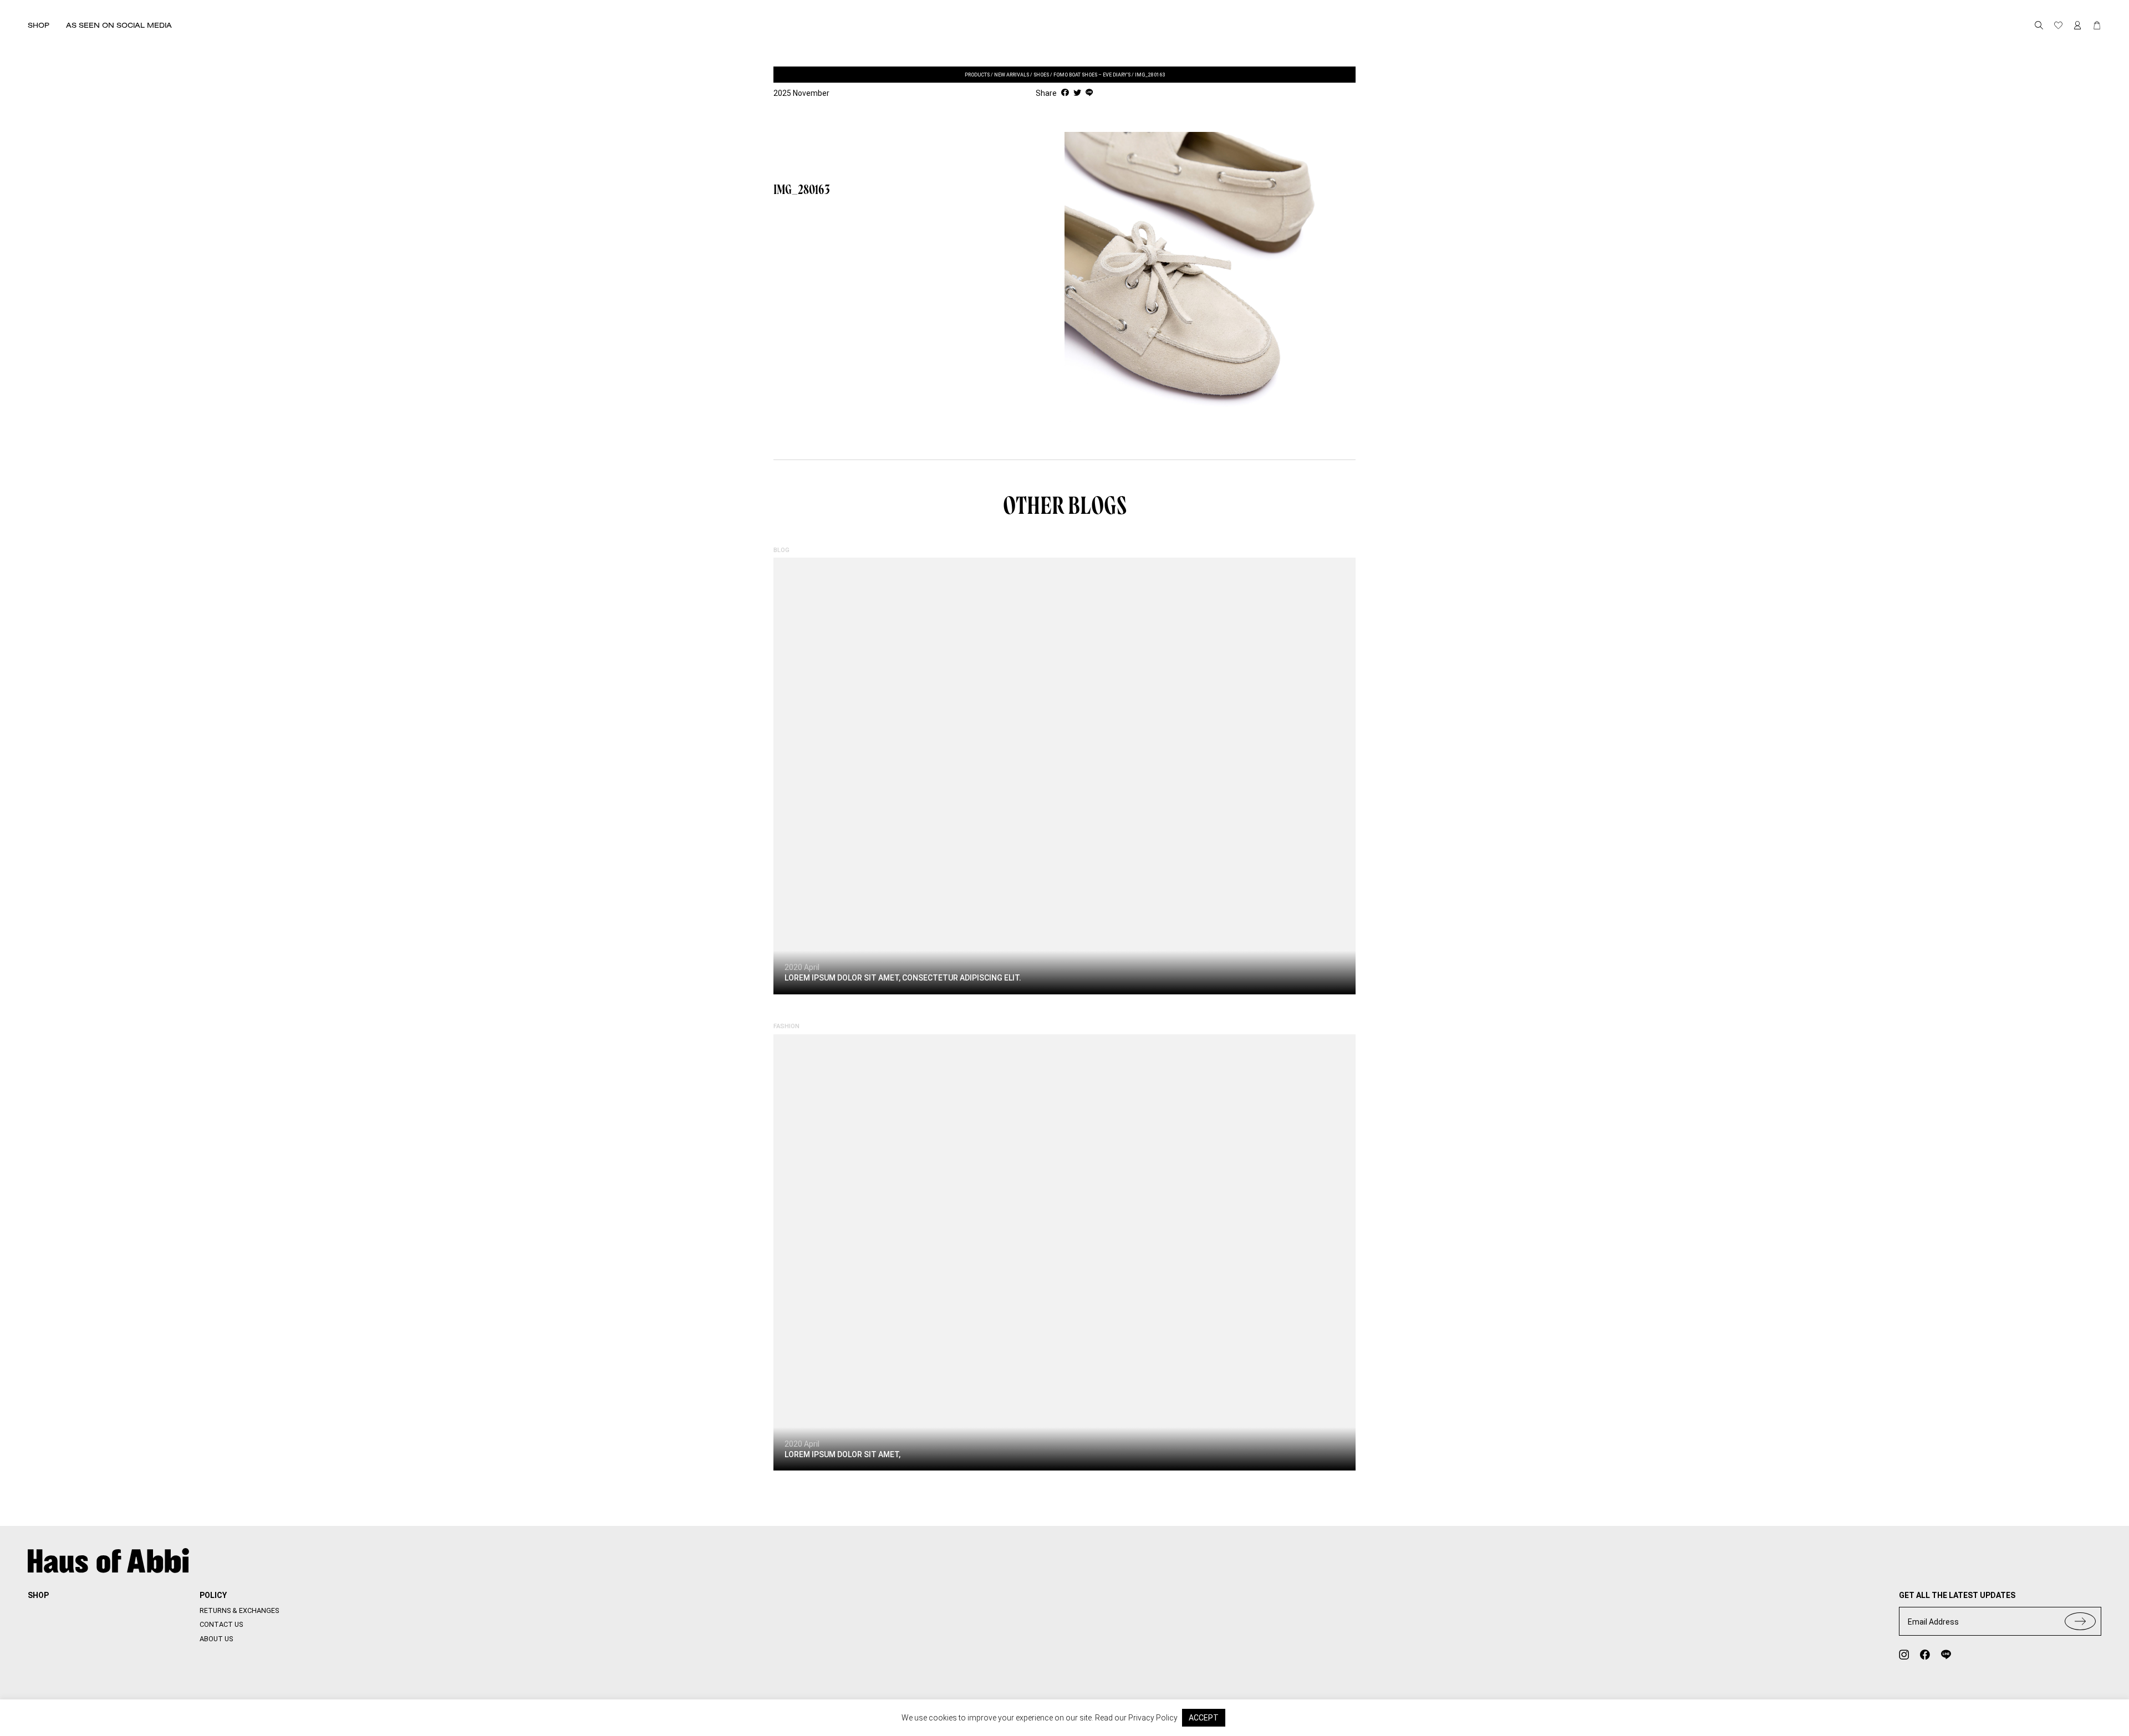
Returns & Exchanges (239, 1610)
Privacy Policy (1153, 1718)
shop (38, 1595)
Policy (213, 1595)
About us (216, 1639)
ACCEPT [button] (1204, 1718)
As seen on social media (119, 25)
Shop (39, 25)
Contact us (221, 1624)
